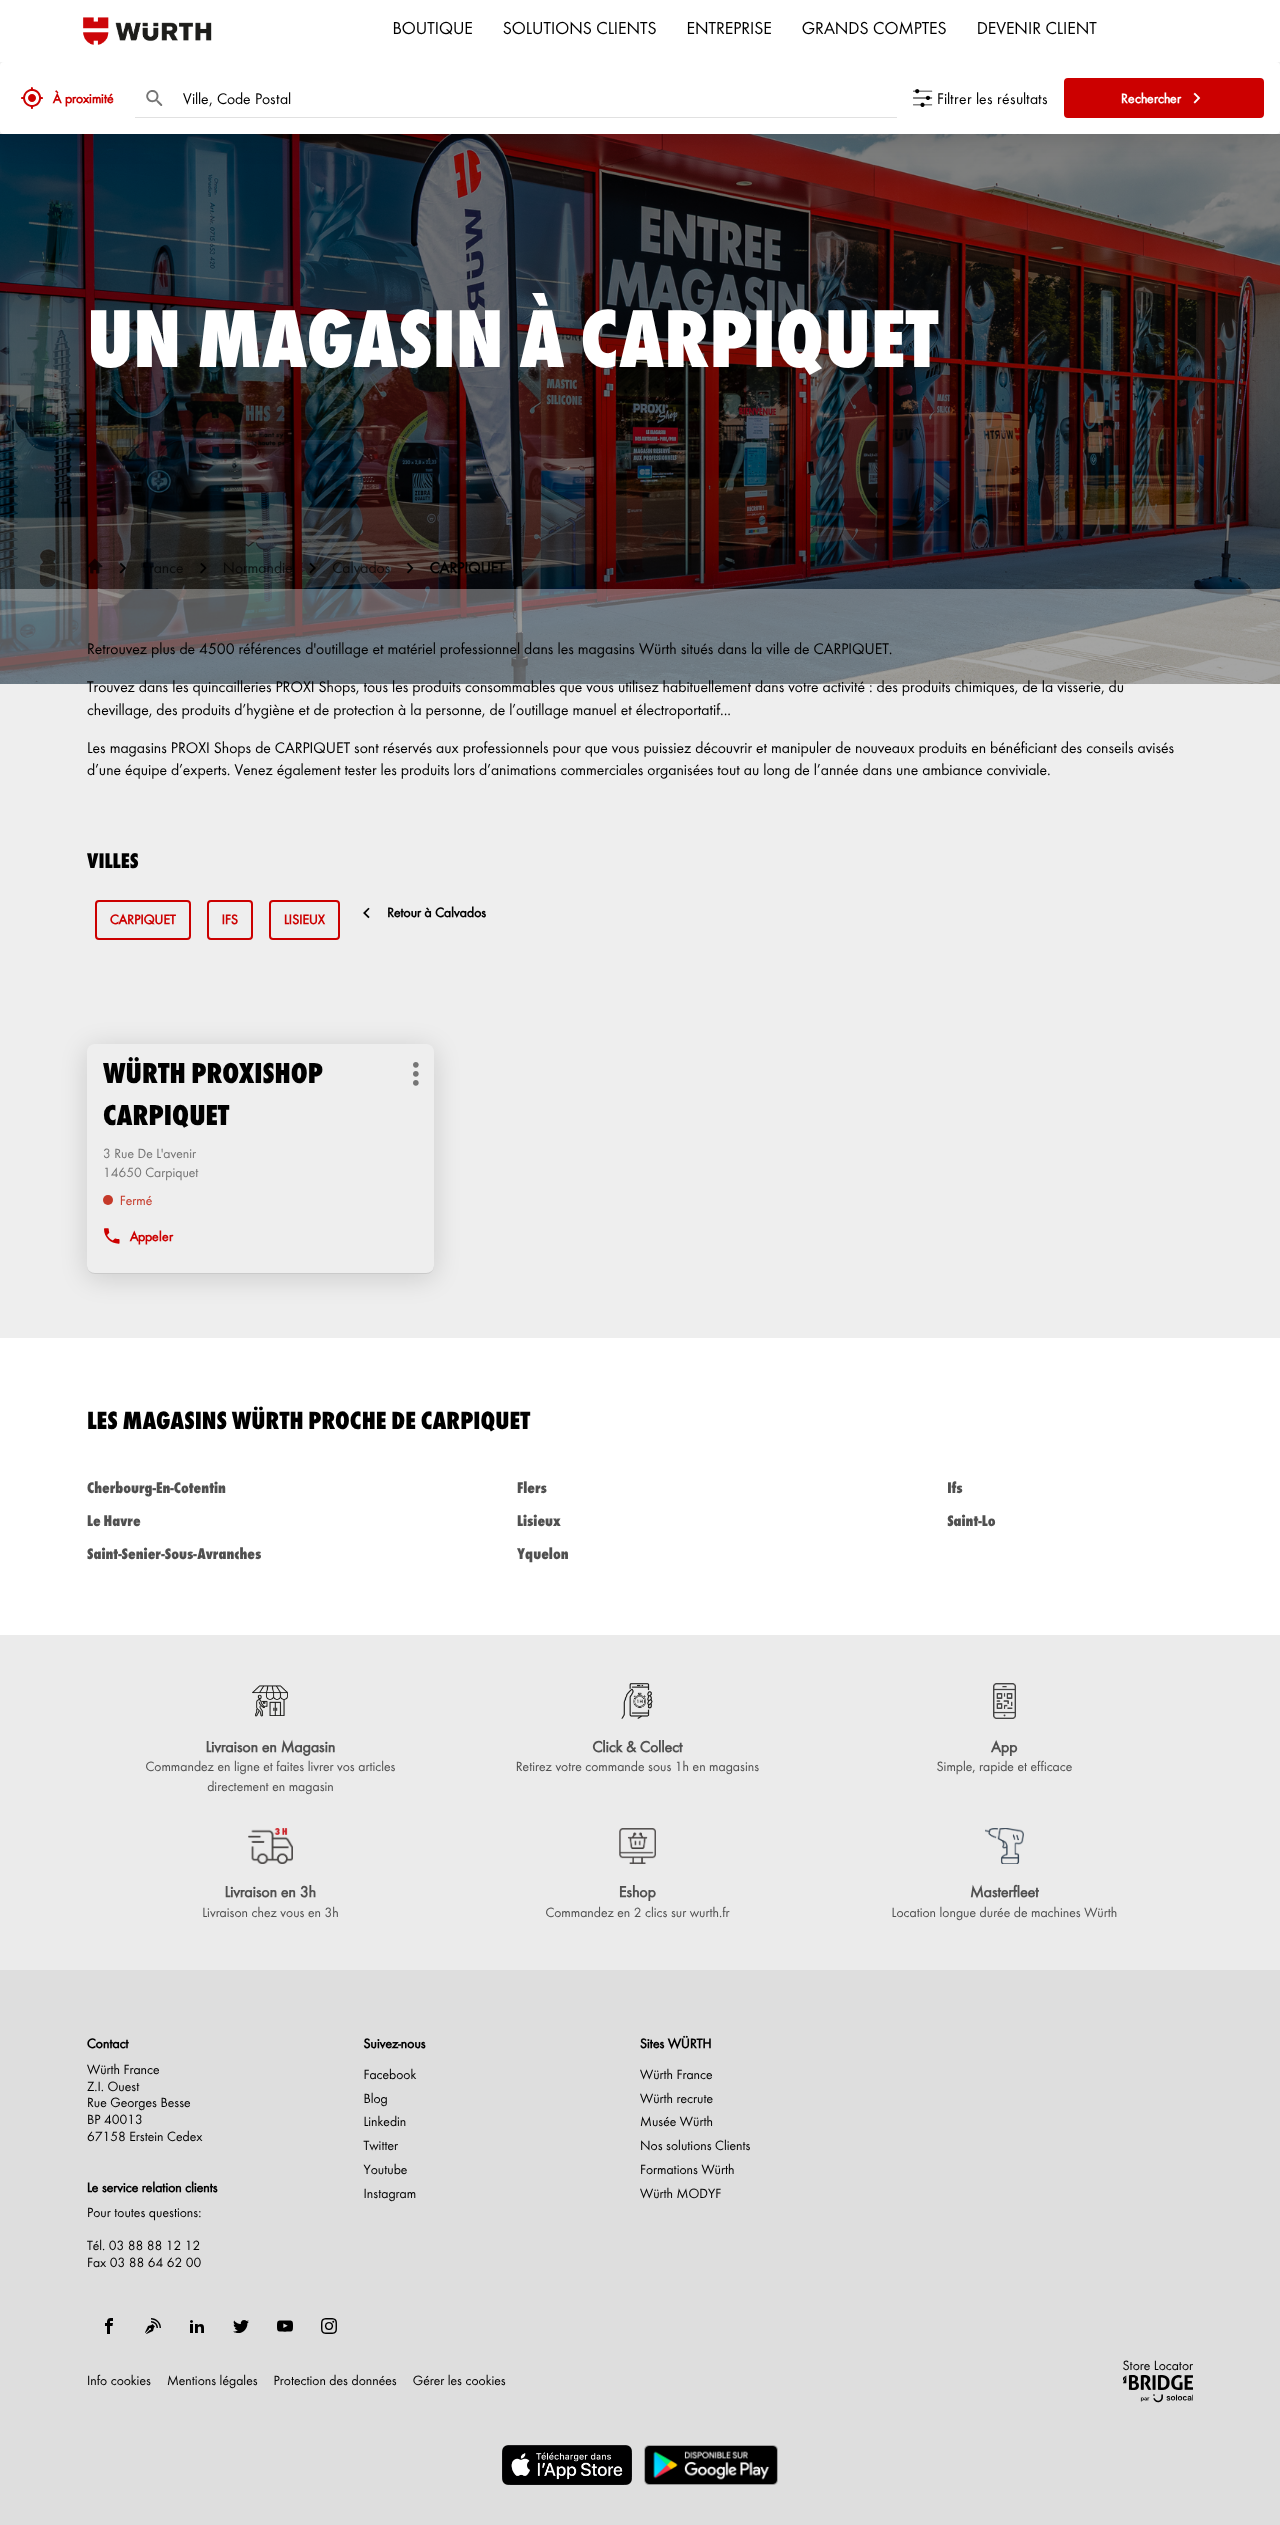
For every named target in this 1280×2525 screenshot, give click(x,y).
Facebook (390, 2075)
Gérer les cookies (459, 2380)
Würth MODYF (680, 2194)
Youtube (386, 2170)
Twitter (381, 2146)
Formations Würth (687, 2170)
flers (532, 1487)
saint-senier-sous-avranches (174, 1553)
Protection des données (335, 2381)
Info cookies (119, 2381)
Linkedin (385, 2122)
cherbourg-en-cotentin (156, 1487)
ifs (230, 919)
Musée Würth (676, 2122)
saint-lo (971, 1520)
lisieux (304, 919)
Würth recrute (676, 2099)
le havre (114, 1520)
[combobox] (535, 98)
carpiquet (143, 919)
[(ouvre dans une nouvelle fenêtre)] (567, 2465)
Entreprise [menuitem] (729, 27)
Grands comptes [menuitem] (874, 27)
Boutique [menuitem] (433, 27)
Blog (376, 2099)
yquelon (542, 1553)
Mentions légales (212, 2381)
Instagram (390, 2194)
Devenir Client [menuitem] (1037, 27)
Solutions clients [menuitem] (580, 27)
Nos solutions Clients (695, 2146)
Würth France (676, 2075)
